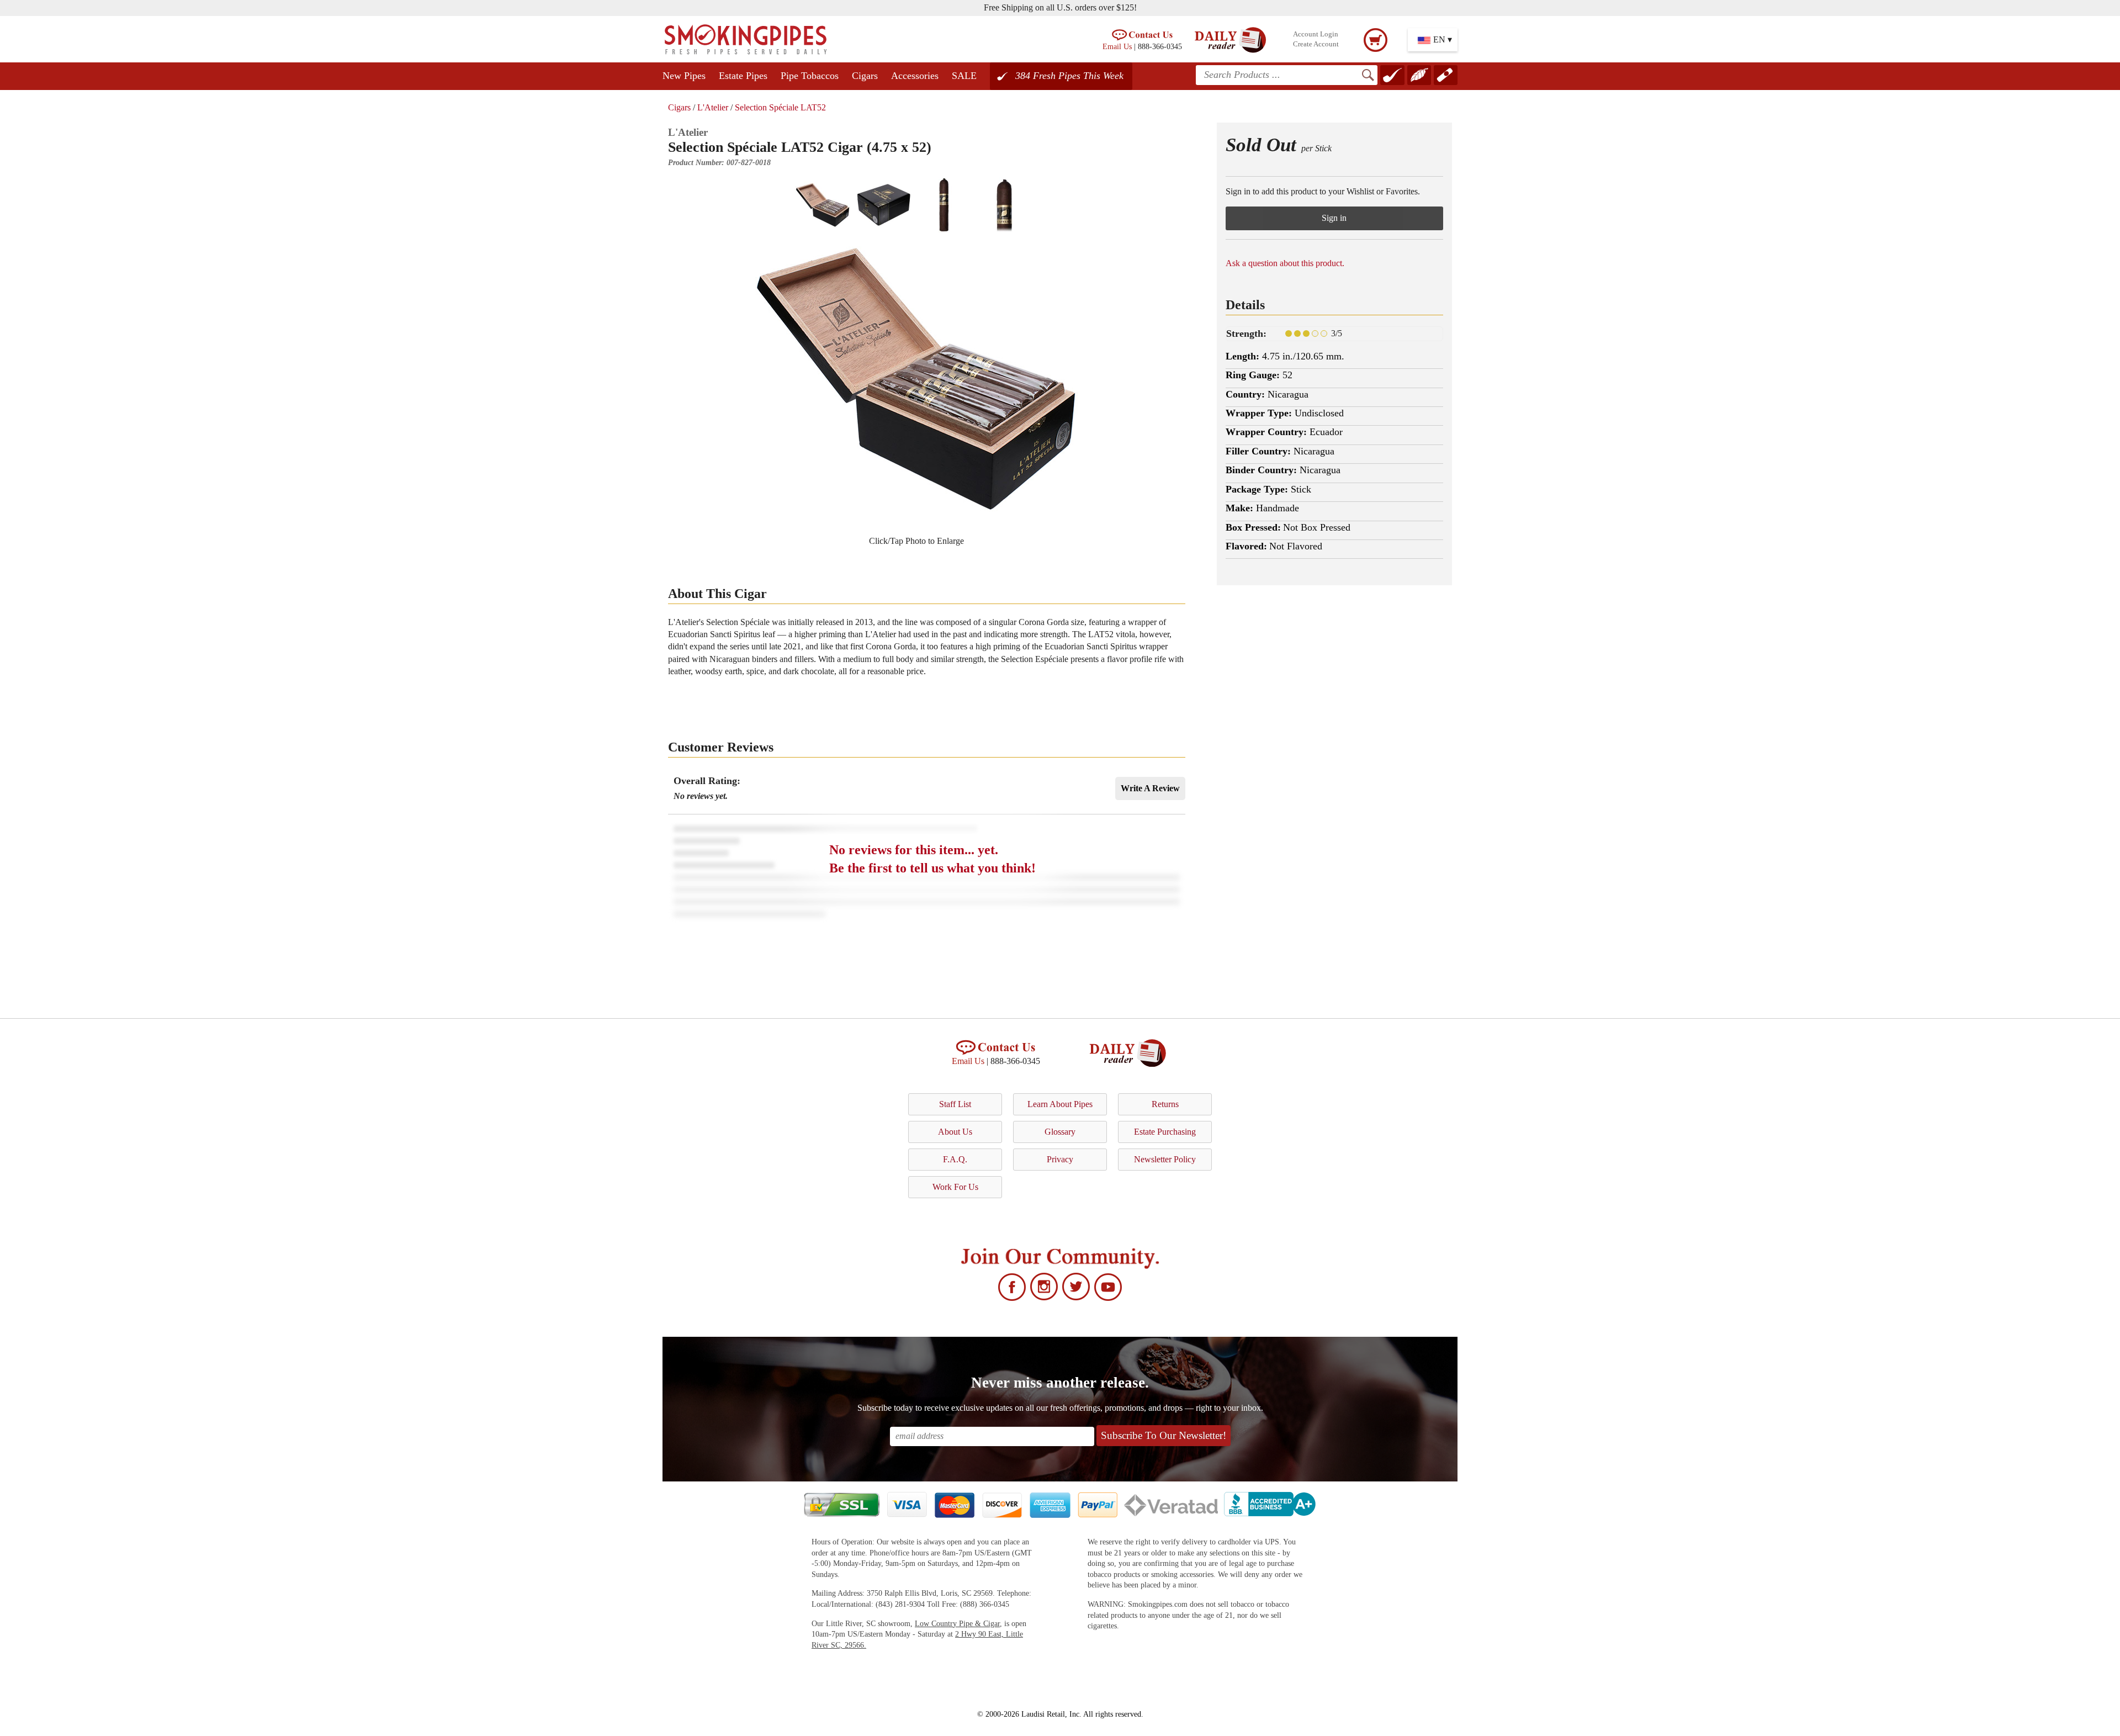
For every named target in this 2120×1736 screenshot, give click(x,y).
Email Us (1117, 46)
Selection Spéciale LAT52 (780, 107)
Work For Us (955, 1187)
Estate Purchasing (1165, 1132)
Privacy (1060, 1159)
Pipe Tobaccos (810, 76)
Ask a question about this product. (1285, 263)
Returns (1165, 1104)
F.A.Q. (955, 1159)
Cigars (865, 76)
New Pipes (684, 76)
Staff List (955, 1104)
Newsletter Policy (1165, 1159)
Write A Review (1150, 788)
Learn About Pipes (1060, 1104)
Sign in (1334, 218)
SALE (964, 76)
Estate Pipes (743, 76)
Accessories (915, 76)
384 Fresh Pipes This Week (1069, 76)
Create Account (1316, 44)
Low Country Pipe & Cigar (957, 1624)
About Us (955, 1132)
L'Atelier (713, 107)
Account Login (1316, 34)
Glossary (1060, 1132)
